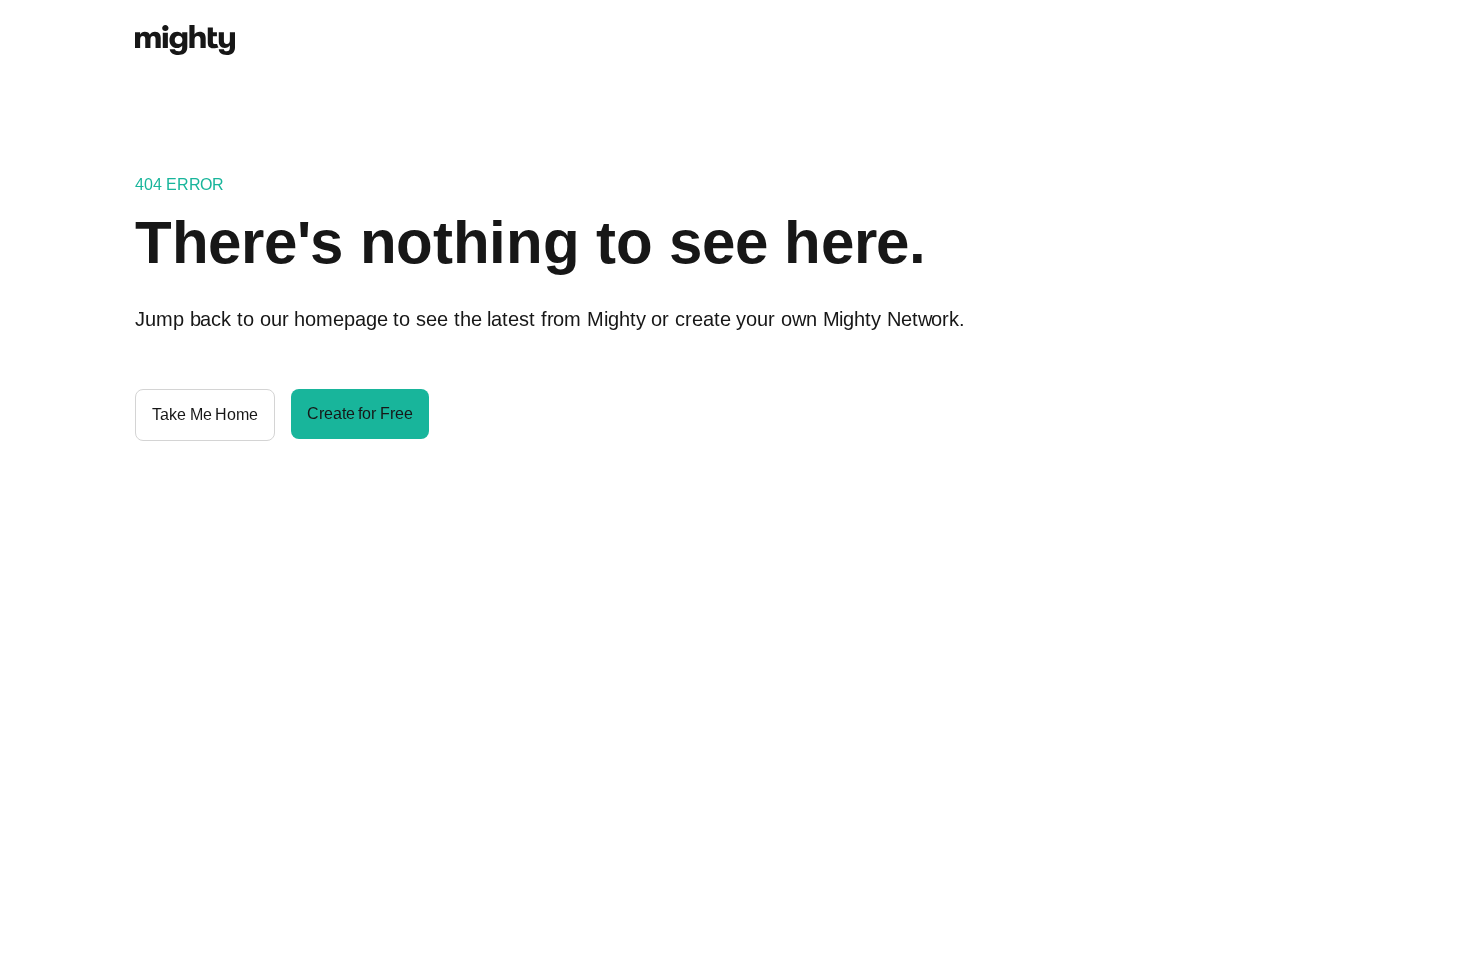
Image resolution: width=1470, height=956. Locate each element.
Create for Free (360, 413)
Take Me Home (205, 414)
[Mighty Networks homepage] (185, 29)
